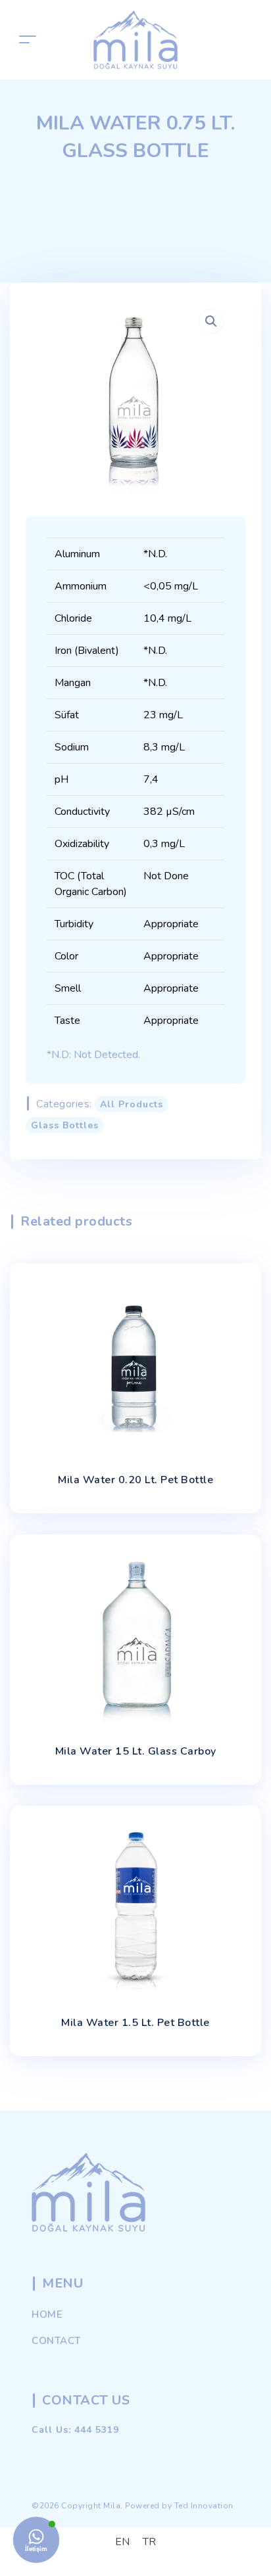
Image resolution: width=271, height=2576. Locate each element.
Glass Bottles (65, 1125)
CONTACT (56, 2341)
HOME (47, 2314)
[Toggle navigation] (28, 40)
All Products (132, 1104)
